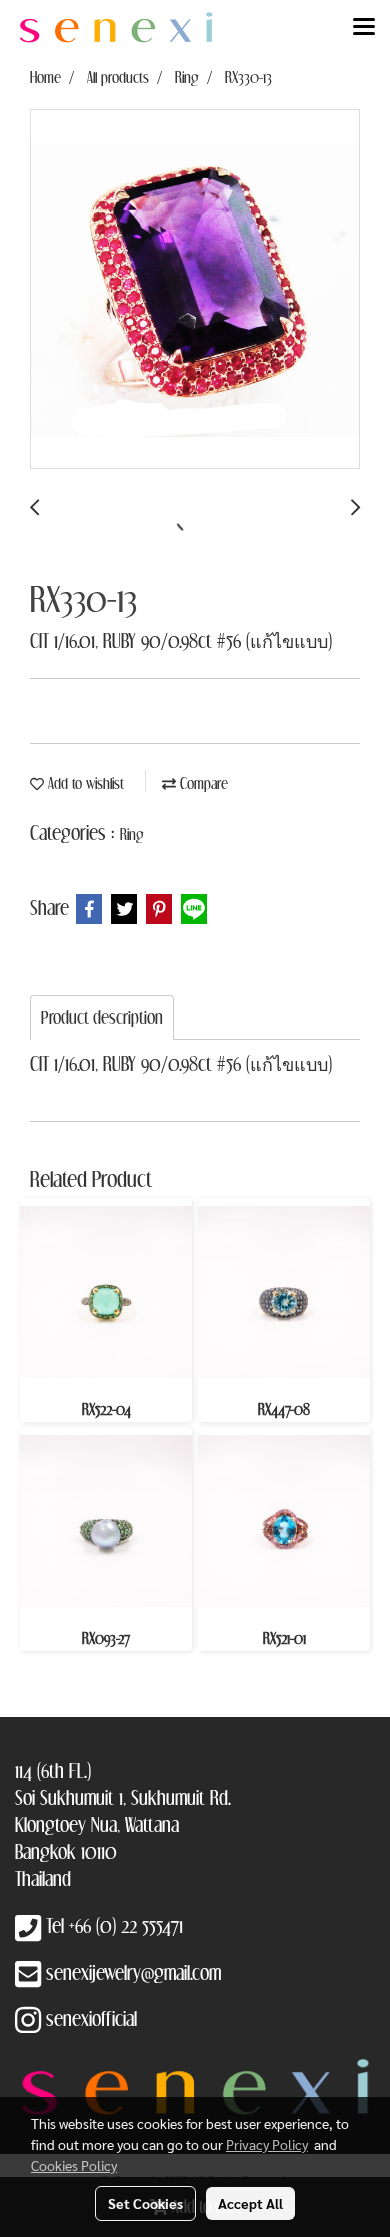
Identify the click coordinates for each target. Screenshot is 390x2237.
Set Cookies (145, 2203)
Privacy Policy (267, 2144)
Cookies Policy (74, 2165)
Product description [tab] (102, 1017)
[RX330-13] (195, 290)
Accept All (250, 2203)
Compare (202, 783)
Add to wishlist (84, 783)
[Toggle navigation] (364, 28)
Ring (132, 834)
